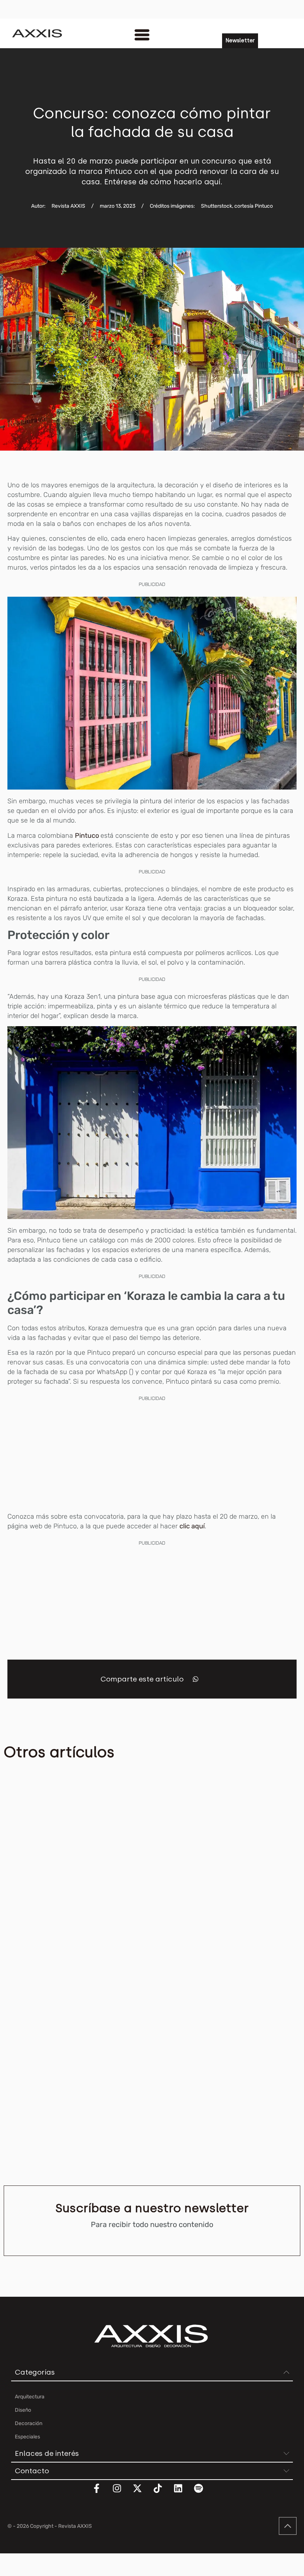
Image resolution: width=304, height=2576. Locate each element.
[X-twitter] (142, 2493)
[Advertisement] (152, 1455)
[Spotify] (203, 2493)
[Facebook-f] (101, 2493)
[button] (196, 1679)
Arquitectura (18, 1870)
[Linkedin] (183, 2493)
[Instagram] (122, 2493)
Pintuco (88, 836)
